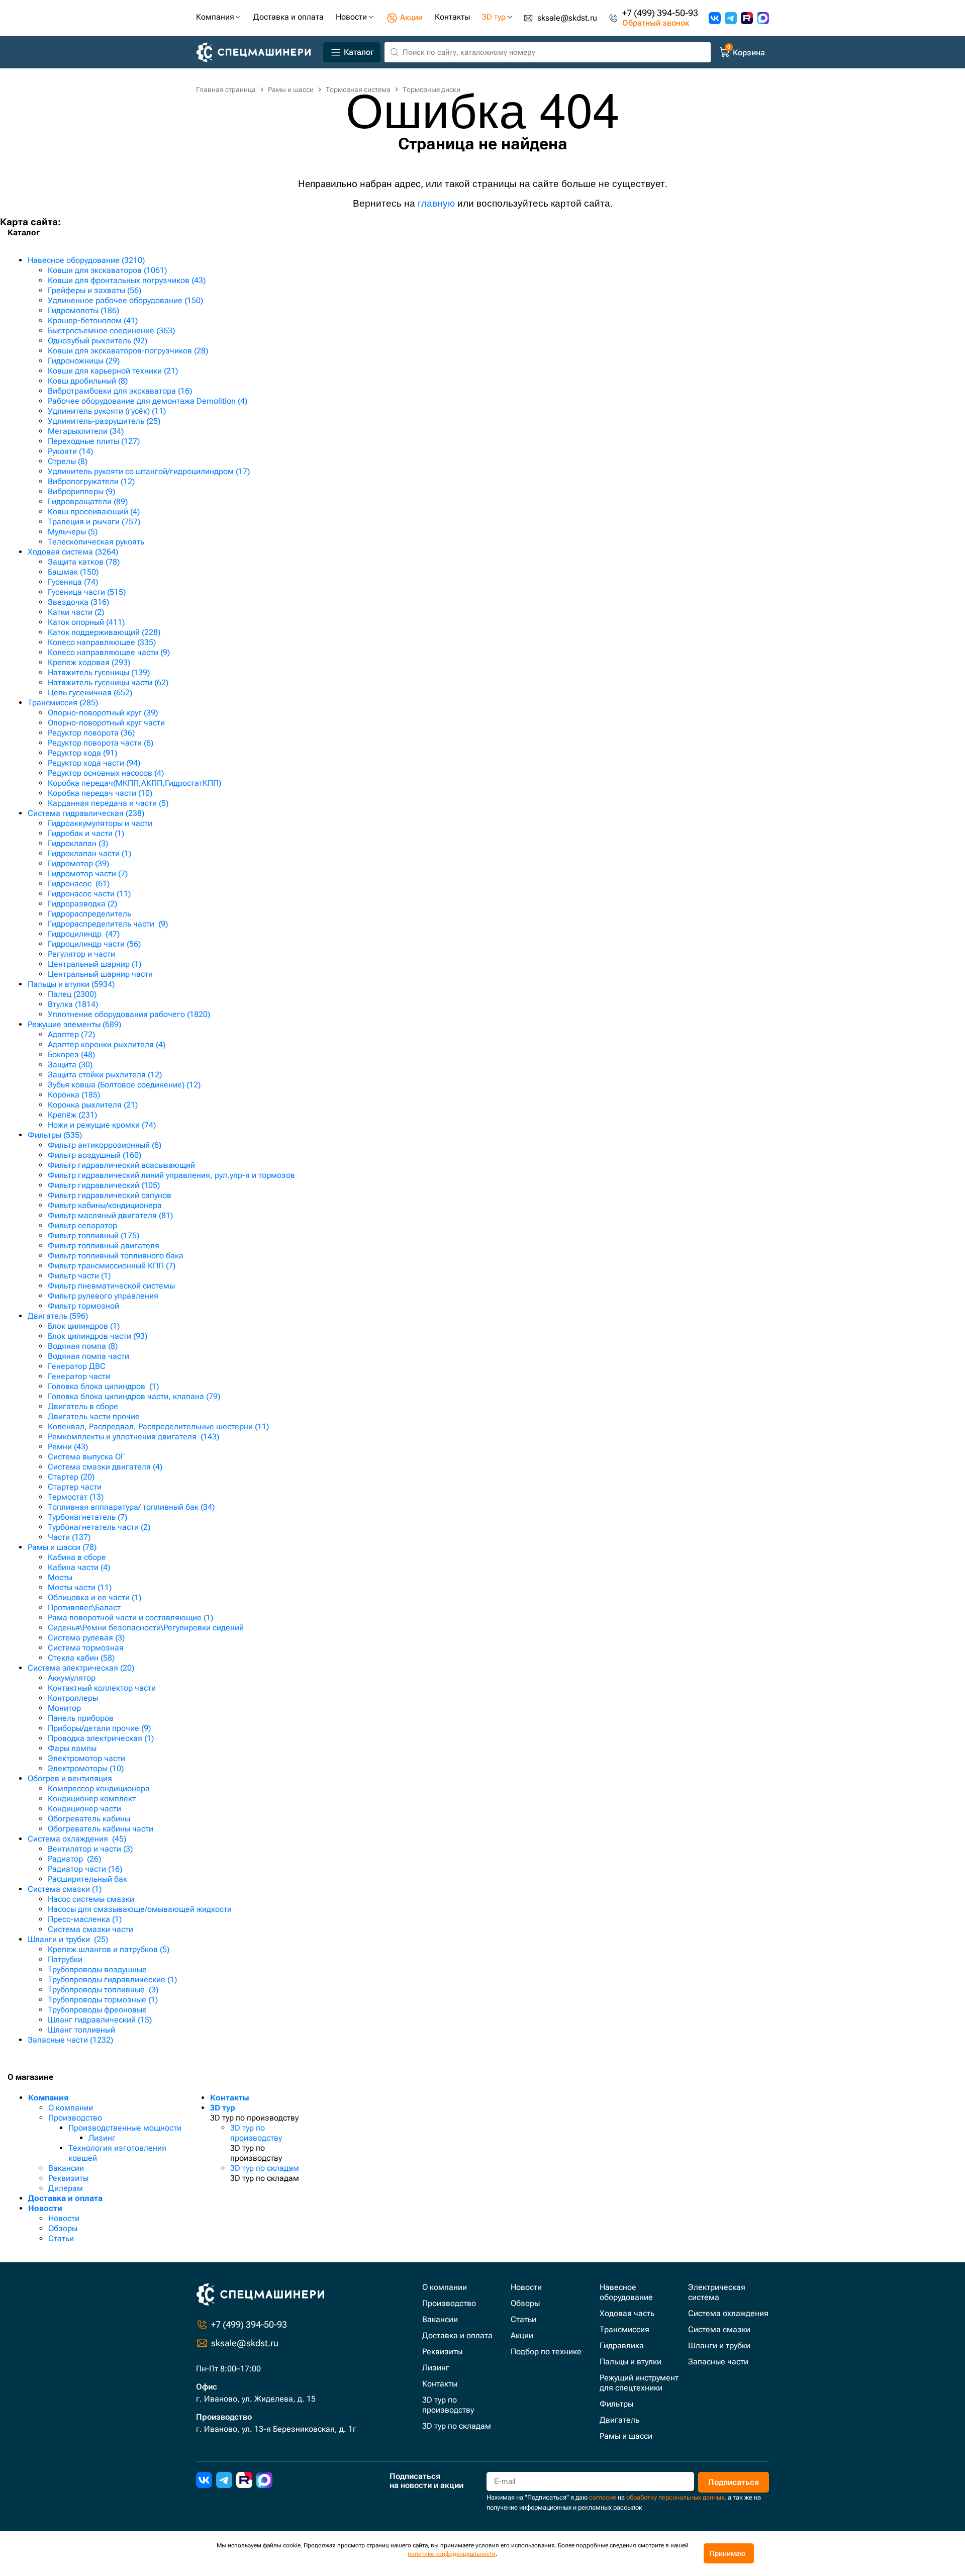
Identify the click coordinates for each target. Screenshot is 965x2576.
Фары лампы (72, 1748)
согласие (603, 2497)
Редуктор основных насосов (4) (106, 773)
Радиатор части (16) (85, 1869)
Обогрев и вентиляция (70, 1778)
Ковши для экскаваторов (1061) (107, 270)
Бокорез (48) (71, 1054)
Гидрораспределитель (89, 914)
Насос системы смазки (91, 1899)
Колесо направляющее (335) (102, 642)
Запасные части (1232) (70, 2040)
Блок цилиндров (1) (84, 1326)
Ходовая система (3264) (73, 552)
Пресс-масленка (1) (85, 1919)
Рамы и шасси (626, 2436)
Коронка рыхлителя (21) (93, 1105)
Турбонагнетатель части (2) (99, 1527)
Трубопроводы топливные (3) (103, 1990)
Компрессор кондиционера (99, 1788)
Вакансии (66, 2168)
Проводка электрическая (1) (101, 1738)
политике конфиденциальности (452, 2554)
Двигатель (619, 2420)
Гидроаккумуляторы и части (100, 823)
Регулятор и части (81, 954)
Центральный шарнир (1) (94, 964)
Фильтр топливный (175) (93, 1235)
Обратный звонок (656, 23)
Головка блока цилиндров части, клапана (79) (134, 1396)
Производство (75, 2118)
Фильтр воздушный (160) (94, 1155)
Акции (522, 2335)
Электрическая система (717, 2292)
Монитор (64, 1708)
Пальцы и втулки (631, 2362)
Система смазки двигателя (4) (105, 1467)
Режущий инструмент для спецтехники (639, 2383)
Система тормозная (86, 1648)
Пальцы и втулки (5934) (71, 984)
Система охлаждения (728, 2313)
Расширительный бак (87, 1879)
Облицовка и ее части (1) (94, 1597)
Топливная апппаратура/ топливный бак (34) (131, 1507)
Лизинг (102, 2138)
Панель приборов (81, 1718)
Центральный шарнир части (100, 974)
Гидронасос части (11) (89, 894)
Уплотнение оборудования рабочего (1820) (129, 1014)
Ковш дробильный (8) (88, 381)
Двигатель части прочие (94, 1416)
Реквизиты (68, 2178)
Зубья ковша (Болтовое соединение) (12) (124, 1085)
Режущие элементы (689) (74, 1024)
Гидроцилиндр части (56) (94, 944)
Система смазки (719, 2329)
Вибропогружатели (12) (91, 481)
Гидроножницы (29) (84, 361)
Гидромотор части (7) (88, 873)
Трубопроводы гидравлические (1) (112, 1980)
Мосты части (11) (80, 1587)
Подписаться (734, 2482)
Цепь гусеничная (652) (90, 693)
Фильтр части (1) (79, 1276)
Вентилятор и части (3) (90, 1849)
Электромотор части (86, 1758)
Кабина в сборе (77, 1557)
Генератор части (79, 1376)
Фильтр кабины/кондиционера (105, 1205)
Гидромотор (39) (78, 863)
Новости (45, 2208)
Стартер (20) (71, 1477)
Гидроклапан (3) (78, 843)
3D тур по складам (265, 2168)
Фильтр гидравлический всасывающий (121, 1165)
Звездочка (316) (78, 602)
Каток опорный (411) (86, 622)
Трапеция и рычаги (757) (94, 522)
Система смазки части (90, 1929)
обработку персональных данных (675, 2497)
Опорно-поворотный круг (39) (103, 713)
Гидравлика (622, 2345)
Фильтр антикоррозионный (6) (105, 1145)
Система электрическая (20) (81, 1668)
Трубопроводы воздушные (97, 1969)
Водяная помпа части (88, 1356)
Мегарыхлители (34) (86, 431)
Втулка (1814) (73, 1004)
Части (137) (69, 1537)
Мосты (60, 1577)
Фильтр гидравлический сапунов (110, 1195)
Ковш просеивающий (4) (94, 512)
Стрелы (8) (68, 461)
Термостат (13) (76, 1497)
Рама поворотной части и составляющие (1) (130, 1618)
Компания (48, 2098)
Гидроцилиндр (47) (84, 934)
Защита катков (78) (84, 562)
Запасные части (718, 2362)
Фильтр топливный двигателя (104, 1246)
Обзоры (63, 2228)
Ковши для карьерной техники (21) (113, 371)
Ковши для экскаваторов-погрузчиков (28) (128, 351)
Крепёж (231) (72, 1115)
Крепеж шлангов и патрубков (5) (109, 1949)
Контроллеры (73, 1698)
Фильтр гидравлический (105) (104, 1185)
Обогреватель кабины (89, 1819)
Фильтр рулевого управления (103, 1296)
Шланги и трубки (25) (68, 1939)
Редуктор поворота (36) (91, 733)
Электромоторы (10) (86, 1768)
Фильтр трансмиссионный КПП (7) (112, 1266)
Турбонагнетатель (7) (87, 1517)
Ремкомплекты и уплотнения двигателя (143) (133, 1437)
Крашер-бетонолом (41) (93, 320)
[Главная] (258, 53)
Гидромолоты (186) (83, 310)
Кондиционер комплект (92, 1799)
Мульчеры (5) (73, 532)
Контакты (230, 2098)
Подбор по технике (546, 2352)
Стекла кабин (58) (81, 1658)
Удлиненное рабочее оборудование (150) (125, 300)
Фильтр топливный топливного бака (116, 1256)
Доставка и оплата (65, 2198)
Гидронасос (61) (79, 884)
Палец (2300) (72, 994)
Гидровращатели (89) (88, 501)
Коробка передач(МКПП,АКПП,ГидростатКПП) (134, 783)
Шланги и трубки (719, 2345)
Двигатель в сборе (83, 1406)
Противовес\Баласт (84, 1607)
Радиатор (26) (74, 1859)
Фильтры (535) (55, 1135)
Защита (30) (70, 1065)
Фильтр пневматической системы (111, 1286)
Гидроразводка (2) (82, 904)
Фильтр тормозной (83, 1306)
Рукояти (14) (70, 451)
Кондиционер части (84, 1809)
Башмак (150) (73, 572)
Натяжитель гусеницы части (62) (108, 682)
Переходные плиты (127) (94, 441)
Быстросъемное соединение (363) (111, 331)
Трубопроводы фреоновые (97, 2010)
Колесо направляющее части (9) (109, 652)
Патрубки (65, 1959)
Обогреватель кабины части (101, 1829)
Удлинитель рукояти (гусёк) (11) (107, 411)
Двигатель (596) (58, 1316)
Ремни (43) (68, 1447)
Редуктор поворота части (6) (101, 743)
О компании (71, 2108)
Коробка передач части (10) (100, 793)
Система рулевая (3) (86, 1638)
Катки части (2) (76, 612)
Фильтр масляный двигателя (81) (110, 1215)
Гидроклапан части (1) (89, 853)
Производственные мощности (125, 2128)
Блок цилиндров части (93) (98, 1336)
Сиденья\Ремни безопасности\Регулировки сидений (146, 1628)
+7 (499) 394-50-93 (660, 13)
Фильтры (616, 2404)
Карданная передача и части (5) (108, 803)
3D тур (223, 2108)
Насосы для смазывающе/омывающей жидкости (140, 1909)
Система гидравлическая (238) (86, 813)
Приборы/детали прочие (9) (99, 1728)
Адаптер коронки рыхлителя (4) (107, 1044)
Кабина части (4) (79, 1567)
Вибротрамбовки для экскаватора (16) (120, 391)
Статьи (61, 2238)
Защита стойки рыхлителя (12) (105, 1075)
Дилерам (66, 2188)
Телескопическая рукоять (96, 542)
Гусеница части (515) (87, 592)
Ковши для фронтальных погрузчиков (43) (127, 280)
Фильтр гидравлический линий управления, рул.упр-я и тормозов (171, 1175)
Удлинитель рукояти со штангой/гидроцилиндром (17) (149, 471)
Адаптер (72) (71, 1034)
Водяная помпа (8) (83, 1346)
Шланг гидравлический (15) (100, 2020)
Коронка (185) (74, 1095)
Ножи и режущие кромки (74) (102, 1125)
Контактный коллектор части (102, 1688)
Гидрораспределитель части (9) (108, 924)
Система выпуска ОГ (86, 1457)
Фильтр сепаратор (82, 1225)
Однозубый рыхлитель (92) (98, 341)
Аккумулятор (72, 1678)
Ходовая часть (627, 2313)
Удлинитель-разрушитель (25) (104, 421)
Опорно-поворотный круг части (106, 723)
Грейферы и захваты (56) (94, 290)
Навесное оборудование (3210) (86, 260)
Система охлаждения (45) (77, 1839)
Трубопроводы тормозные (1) (103, 2000)
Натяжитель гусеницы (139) (99, 672)
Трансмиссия (624, 2329)
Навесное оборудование (626, 2292)
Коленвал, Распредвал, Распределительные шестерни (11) (158, 1427)
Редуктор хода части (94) (94, 763)
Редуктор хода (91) (82, 753)
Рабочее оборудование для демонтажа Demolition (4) (148, 401)
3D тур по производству (256, 2133)
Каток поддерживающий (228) (104, 632)
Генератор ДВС (77, 1366)
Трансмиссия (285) (63, 703)
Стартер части (75, 1487)
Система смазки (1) (65, 1889)
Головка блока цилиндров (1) (103, 1386)
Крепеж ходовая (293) (89, 662)
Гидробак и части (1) (86, 833)
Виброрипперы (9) (81, 491)
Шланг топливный (81, 2030)
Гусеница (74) (73, 582)
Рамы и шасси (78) (62, 1547)
